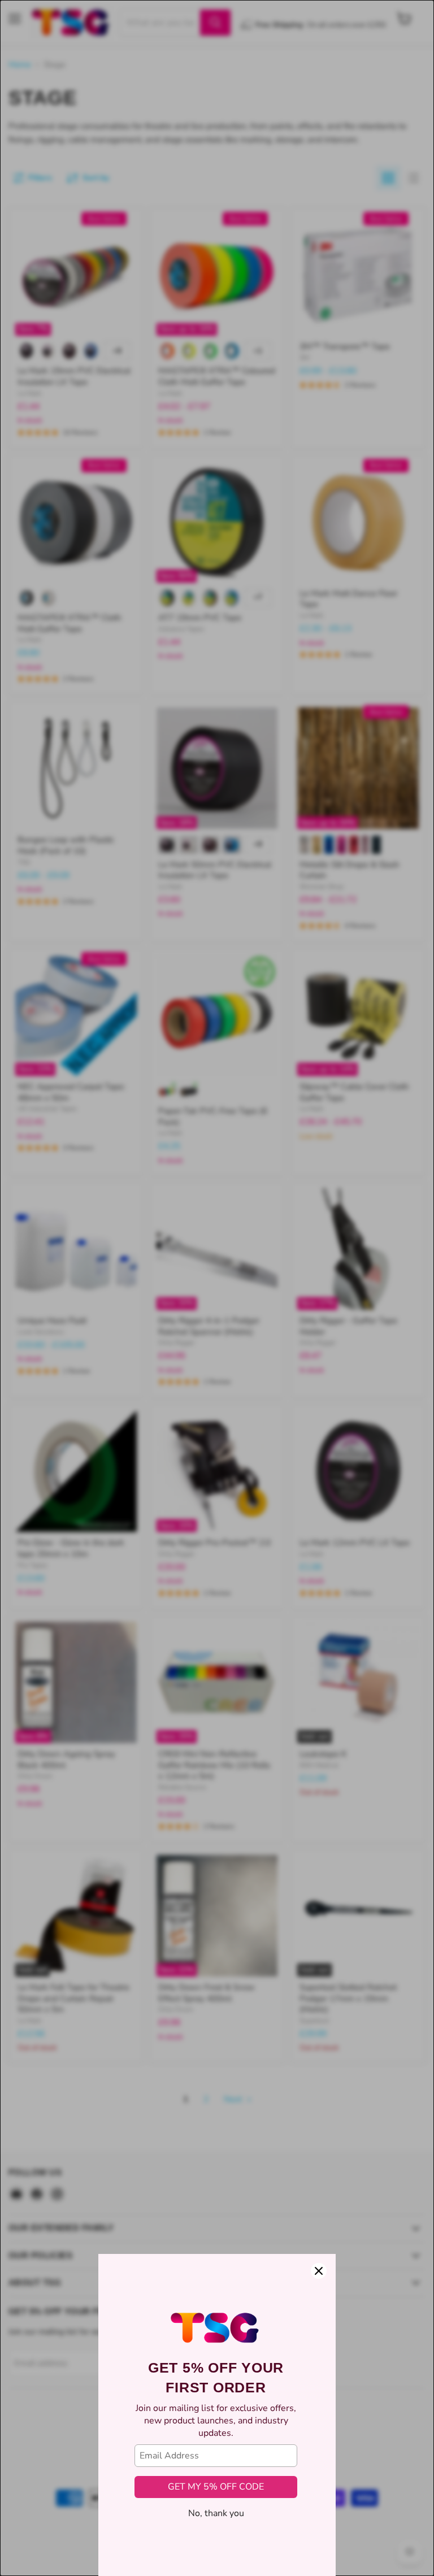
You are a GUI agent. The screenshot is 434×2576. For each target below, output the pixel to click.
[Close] (319, 2271)
